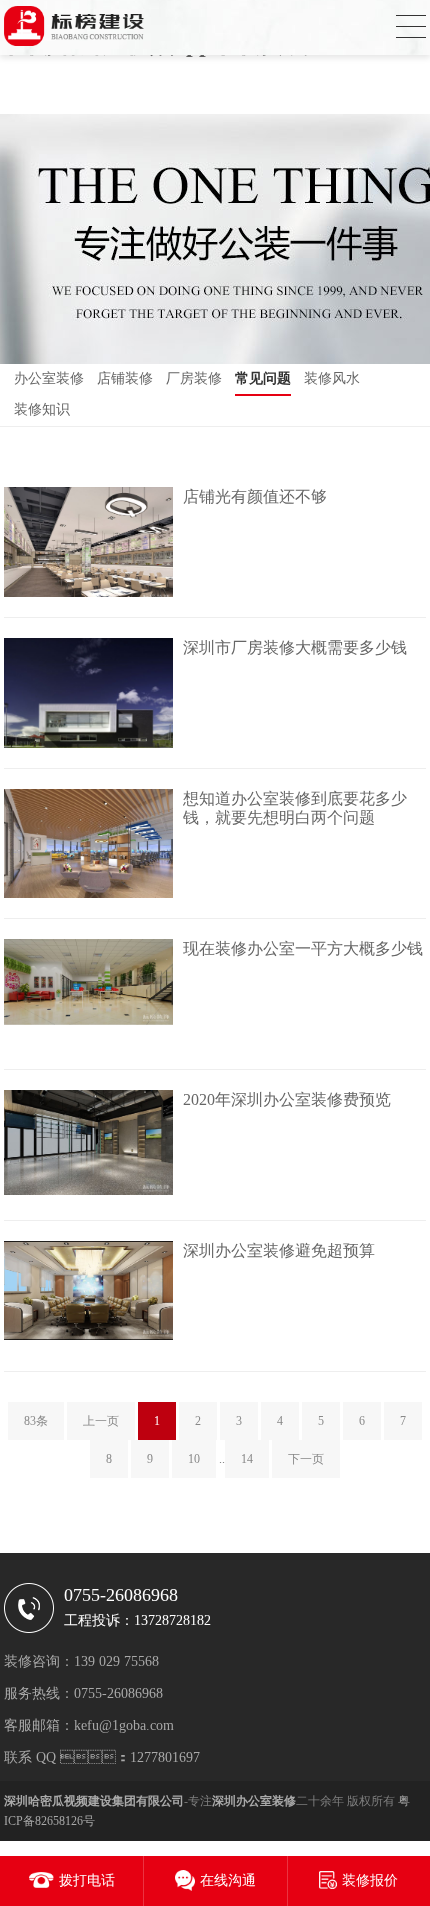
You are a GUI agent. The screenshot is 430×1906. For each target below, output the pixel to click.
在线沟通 (228, 1880)
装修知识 (42, 409)
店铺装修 (125, 378)
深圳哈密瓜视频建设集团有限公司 (94, 1801)
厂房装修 (194, 378)
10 (194, 1459)
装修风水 (332, 378)
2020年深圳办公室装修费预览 (287, 1099)
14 (247, 1459)
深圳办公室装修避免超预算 (279, 1250)
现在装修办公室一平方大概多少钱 (303, 948)
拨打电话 (87, 1880)
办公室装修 (49, 378)
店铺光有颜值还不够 (255, 496)
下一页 (306, 1459)
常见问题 (263, 378)
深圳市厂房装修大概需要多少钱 (295, 647)
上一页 (101, 1421)
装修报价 (370, 1880)
